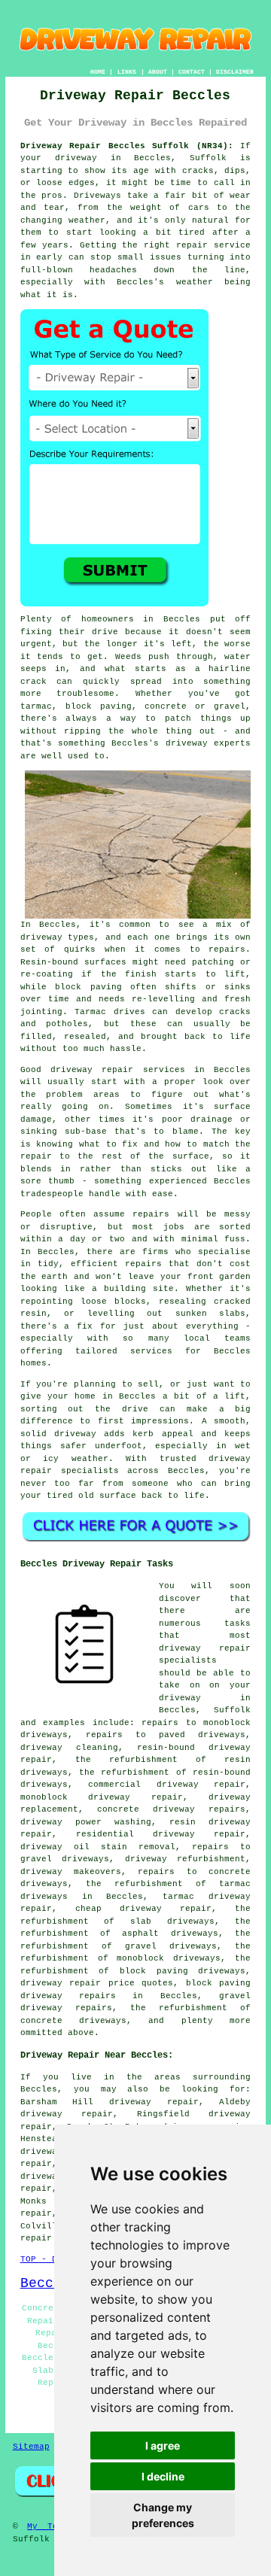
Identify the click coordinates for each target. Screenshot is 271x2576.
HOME (98, 72)
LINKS (127, 72)
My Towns (50, 2526)
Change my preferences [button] (163, 2515)
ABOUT (158, 72)
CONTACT (192, 72)
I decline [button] (163, 2476)
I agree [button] (163, 2445)
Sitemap (31, 2447)
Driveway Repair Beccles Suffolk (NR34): (127, 146)
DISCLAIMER (235, 72)
